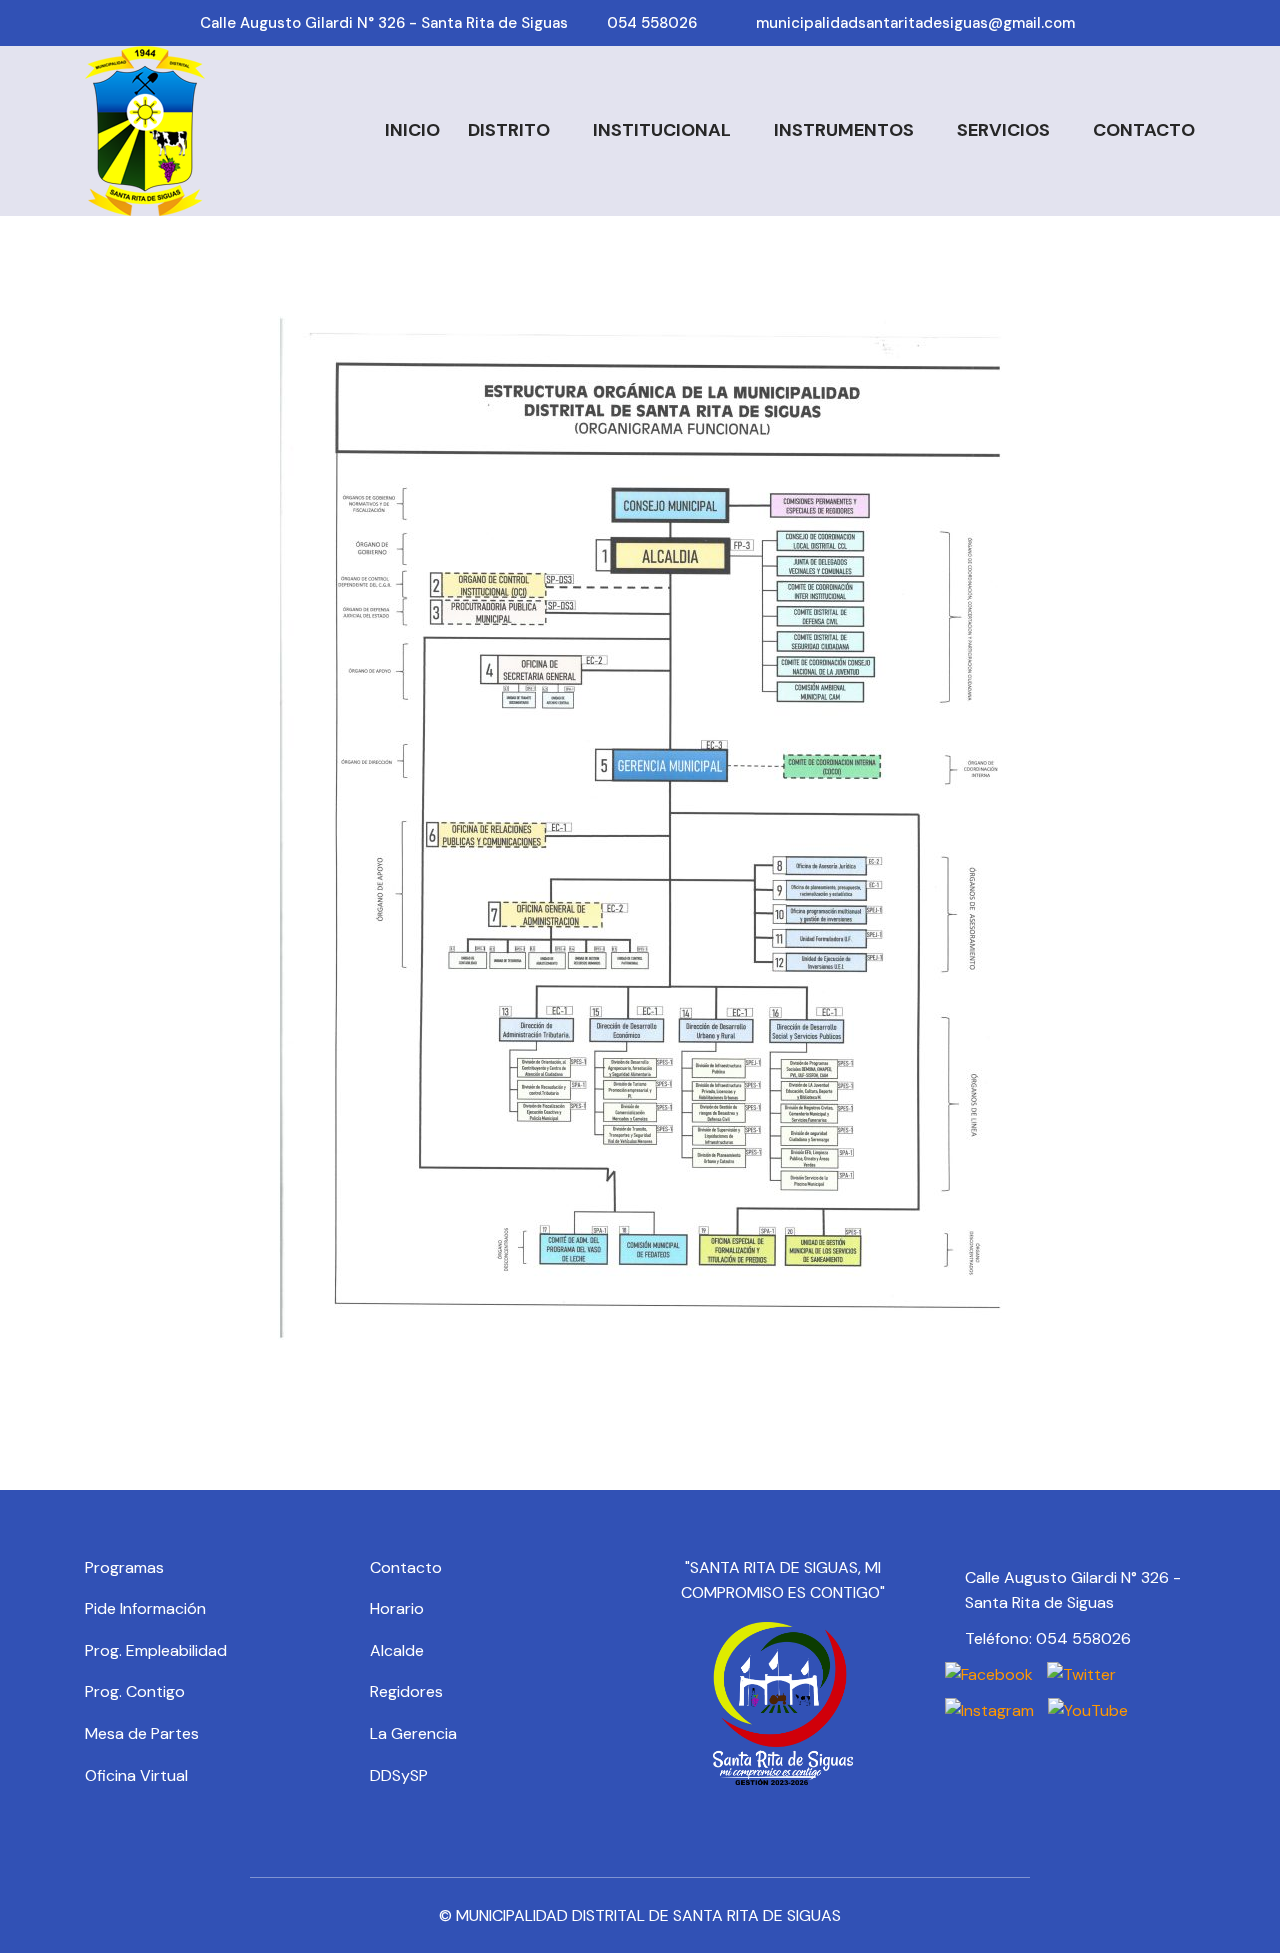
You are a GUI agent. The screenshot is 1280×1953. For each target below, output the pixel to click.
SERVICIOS (1003, 130)
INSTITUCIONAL (662, 130)
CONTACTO (1144, 130)
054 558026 (652, 23)
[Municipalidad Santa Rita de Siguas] (212, 131)
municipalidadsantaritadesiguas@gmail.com (915, 23)
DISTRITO (509, 130)
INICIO (412, 130)
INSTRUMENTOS (844, 130)
